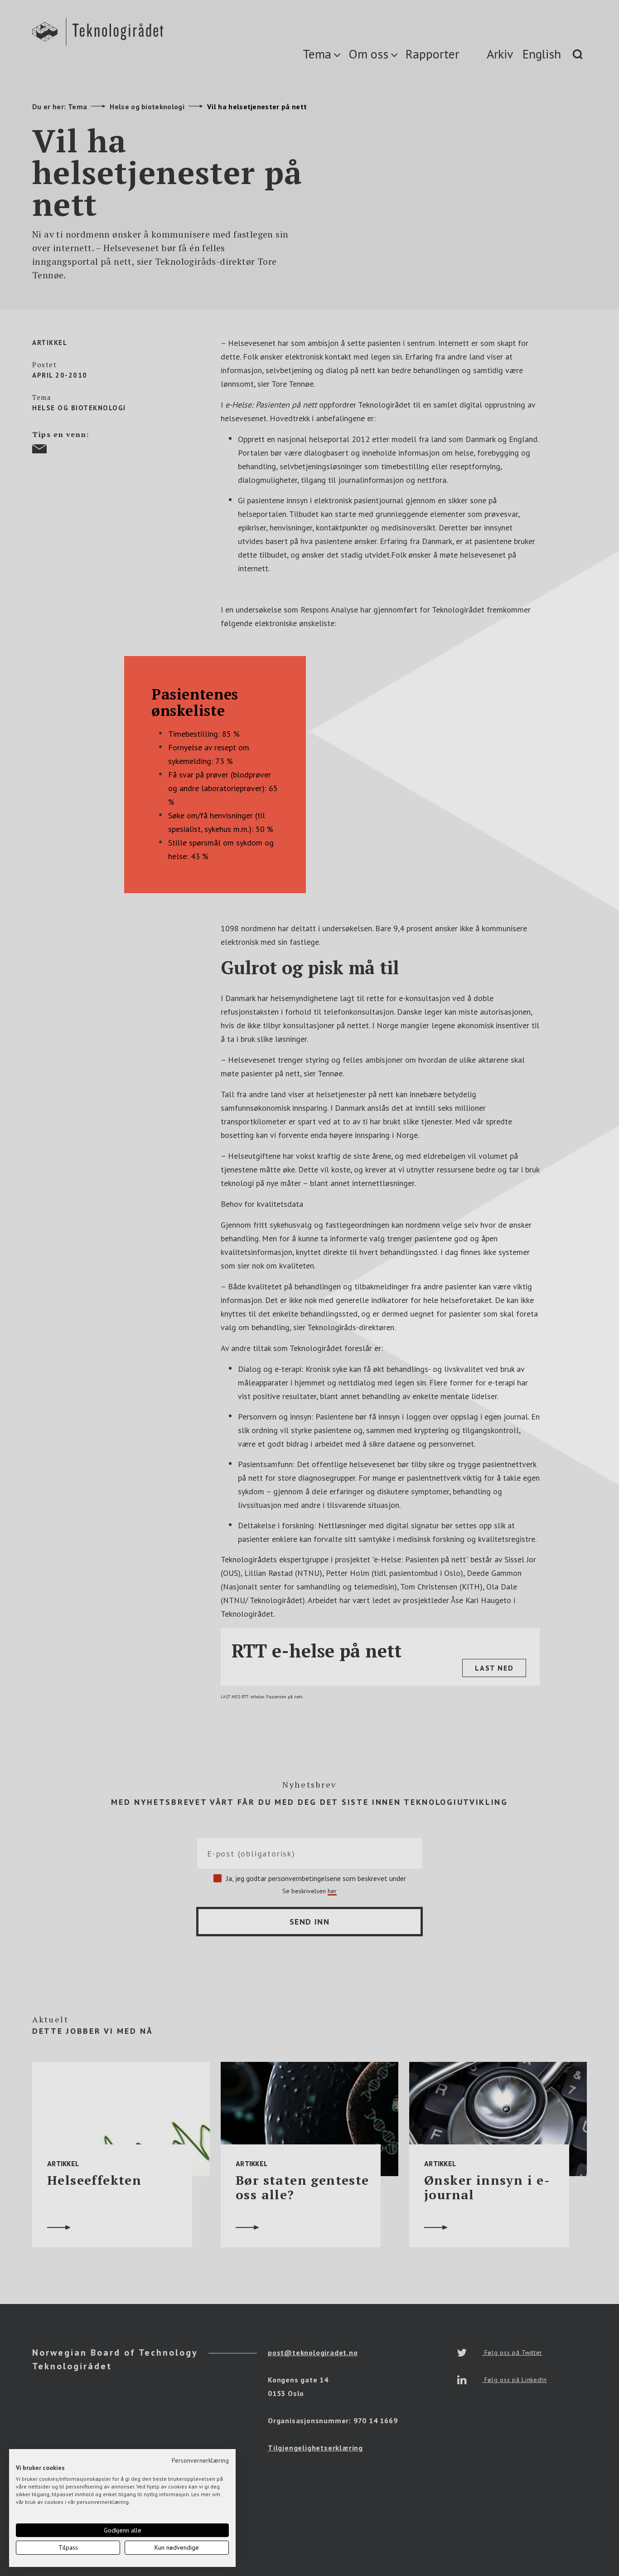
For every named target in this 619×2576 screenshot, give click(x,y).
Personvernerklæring (200, 2460)
